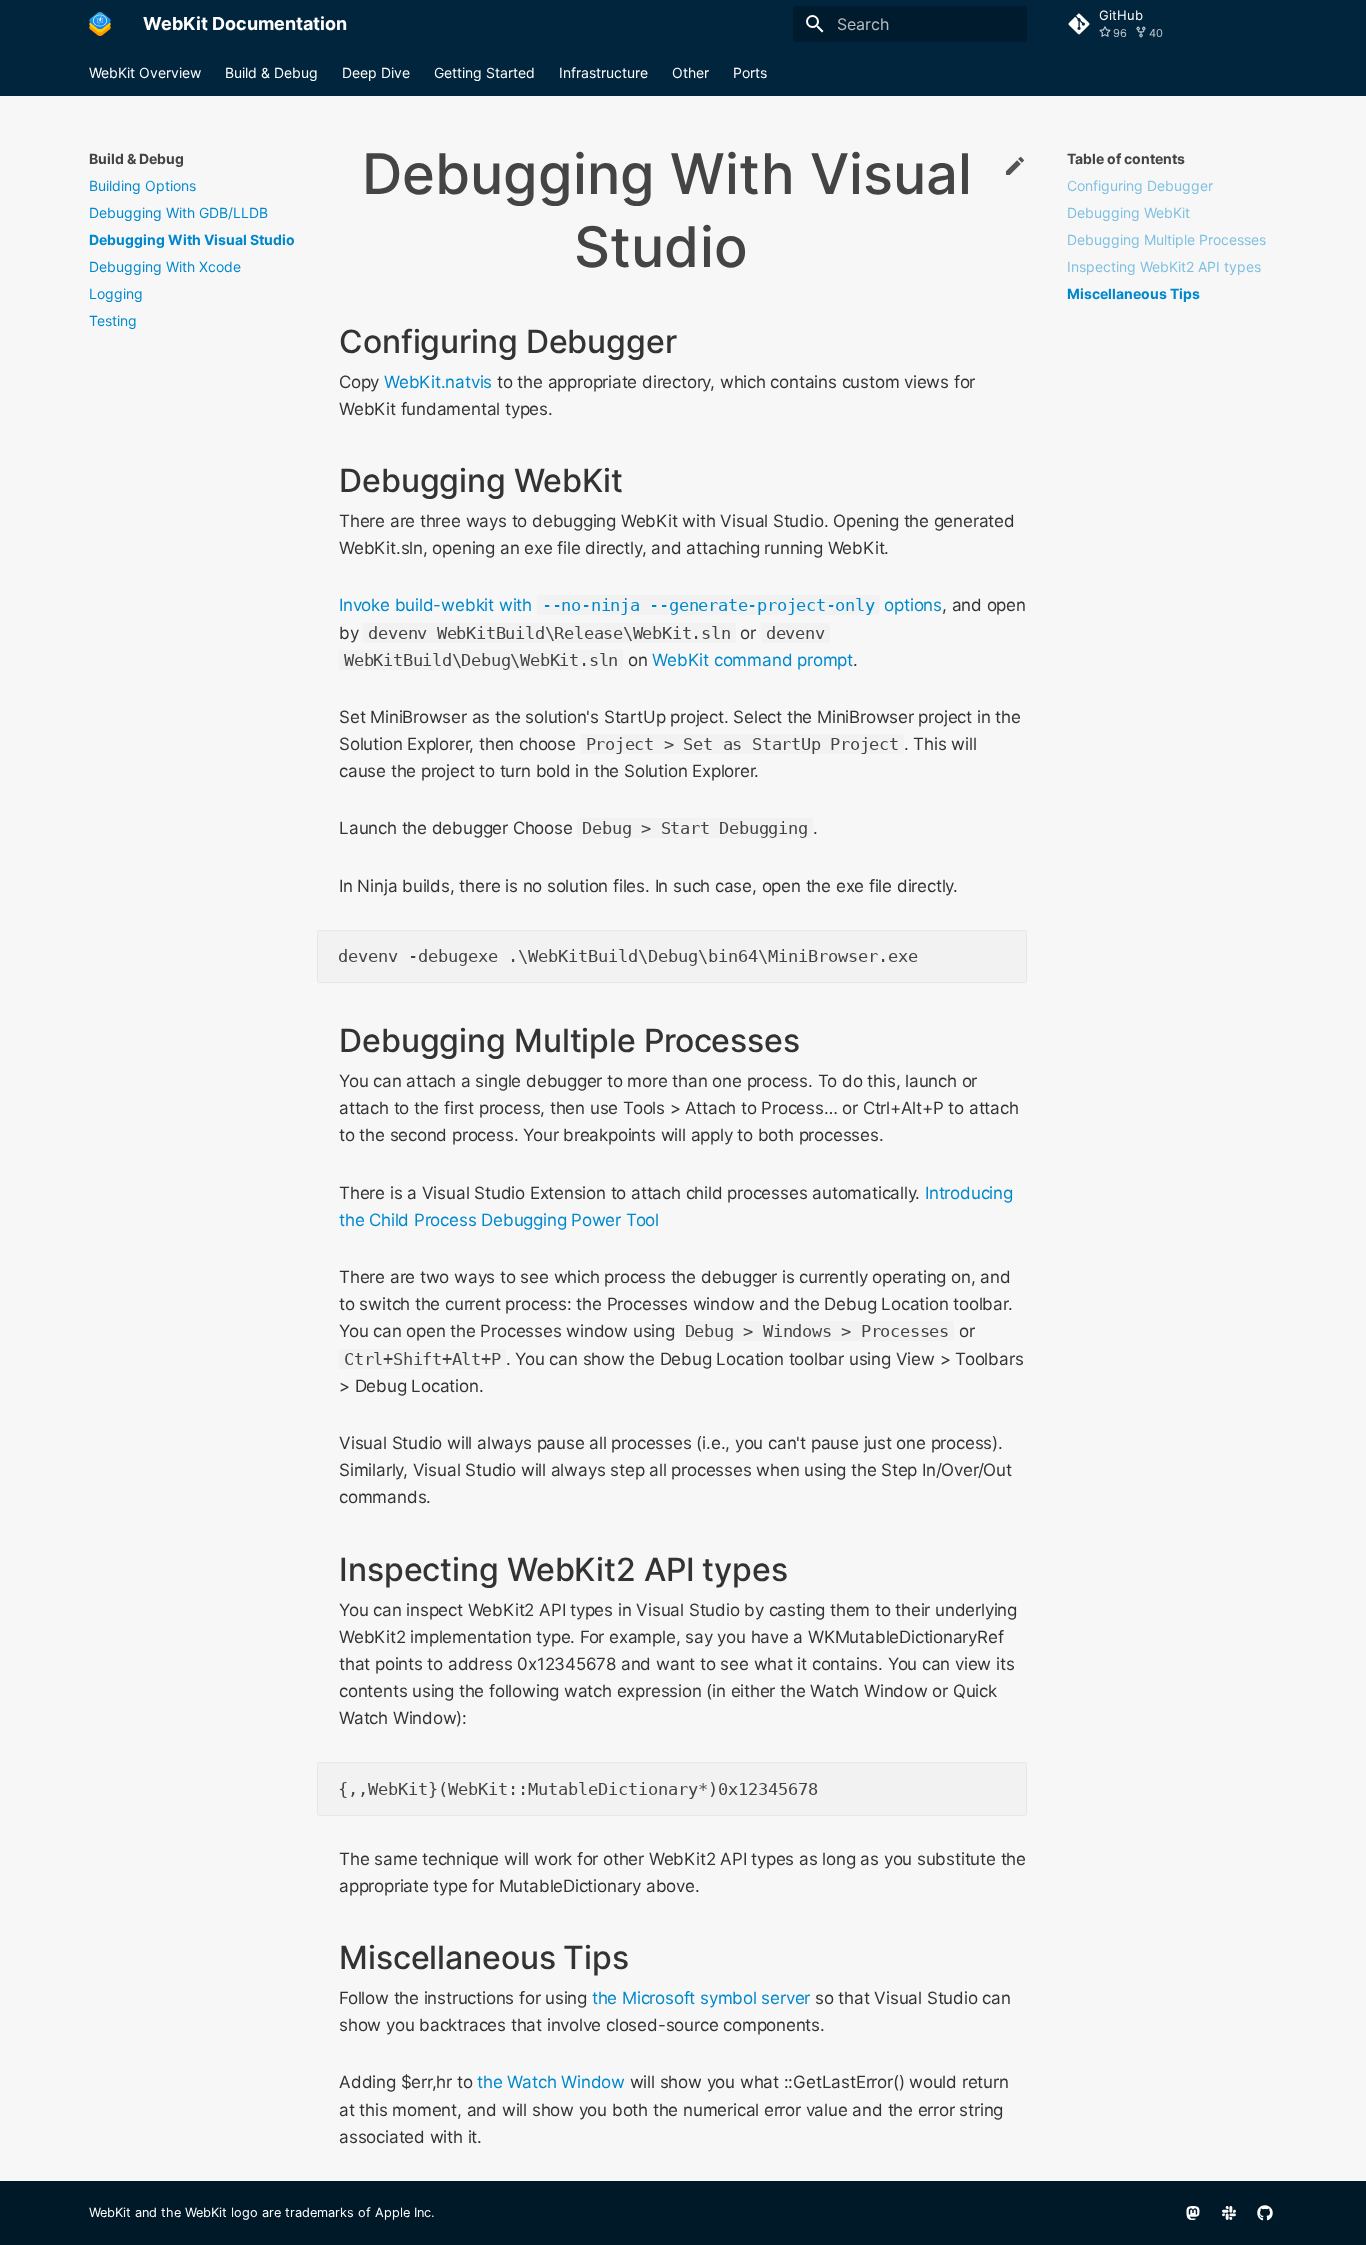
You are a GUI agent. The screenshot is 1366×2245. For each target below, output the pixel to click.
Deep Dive (376, 72)
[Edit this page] (1015, 167)
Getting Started (484, 72)
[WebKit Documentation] (100, 24)
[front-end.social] (1193, 2213)
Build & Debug (271, 72)
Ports (750, 72)
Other (690, 72)
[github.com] (1265, 2213)
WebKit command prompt (752, 660)
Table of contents (1126, 158)
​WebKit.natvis (438, 382)
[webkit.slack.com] (1229, 2213)
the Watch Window (551, 2082)
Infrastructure (603, 72)
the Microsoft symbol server (701, 1998)
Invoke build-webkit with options (640, 605)
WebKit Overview (145, 72)
